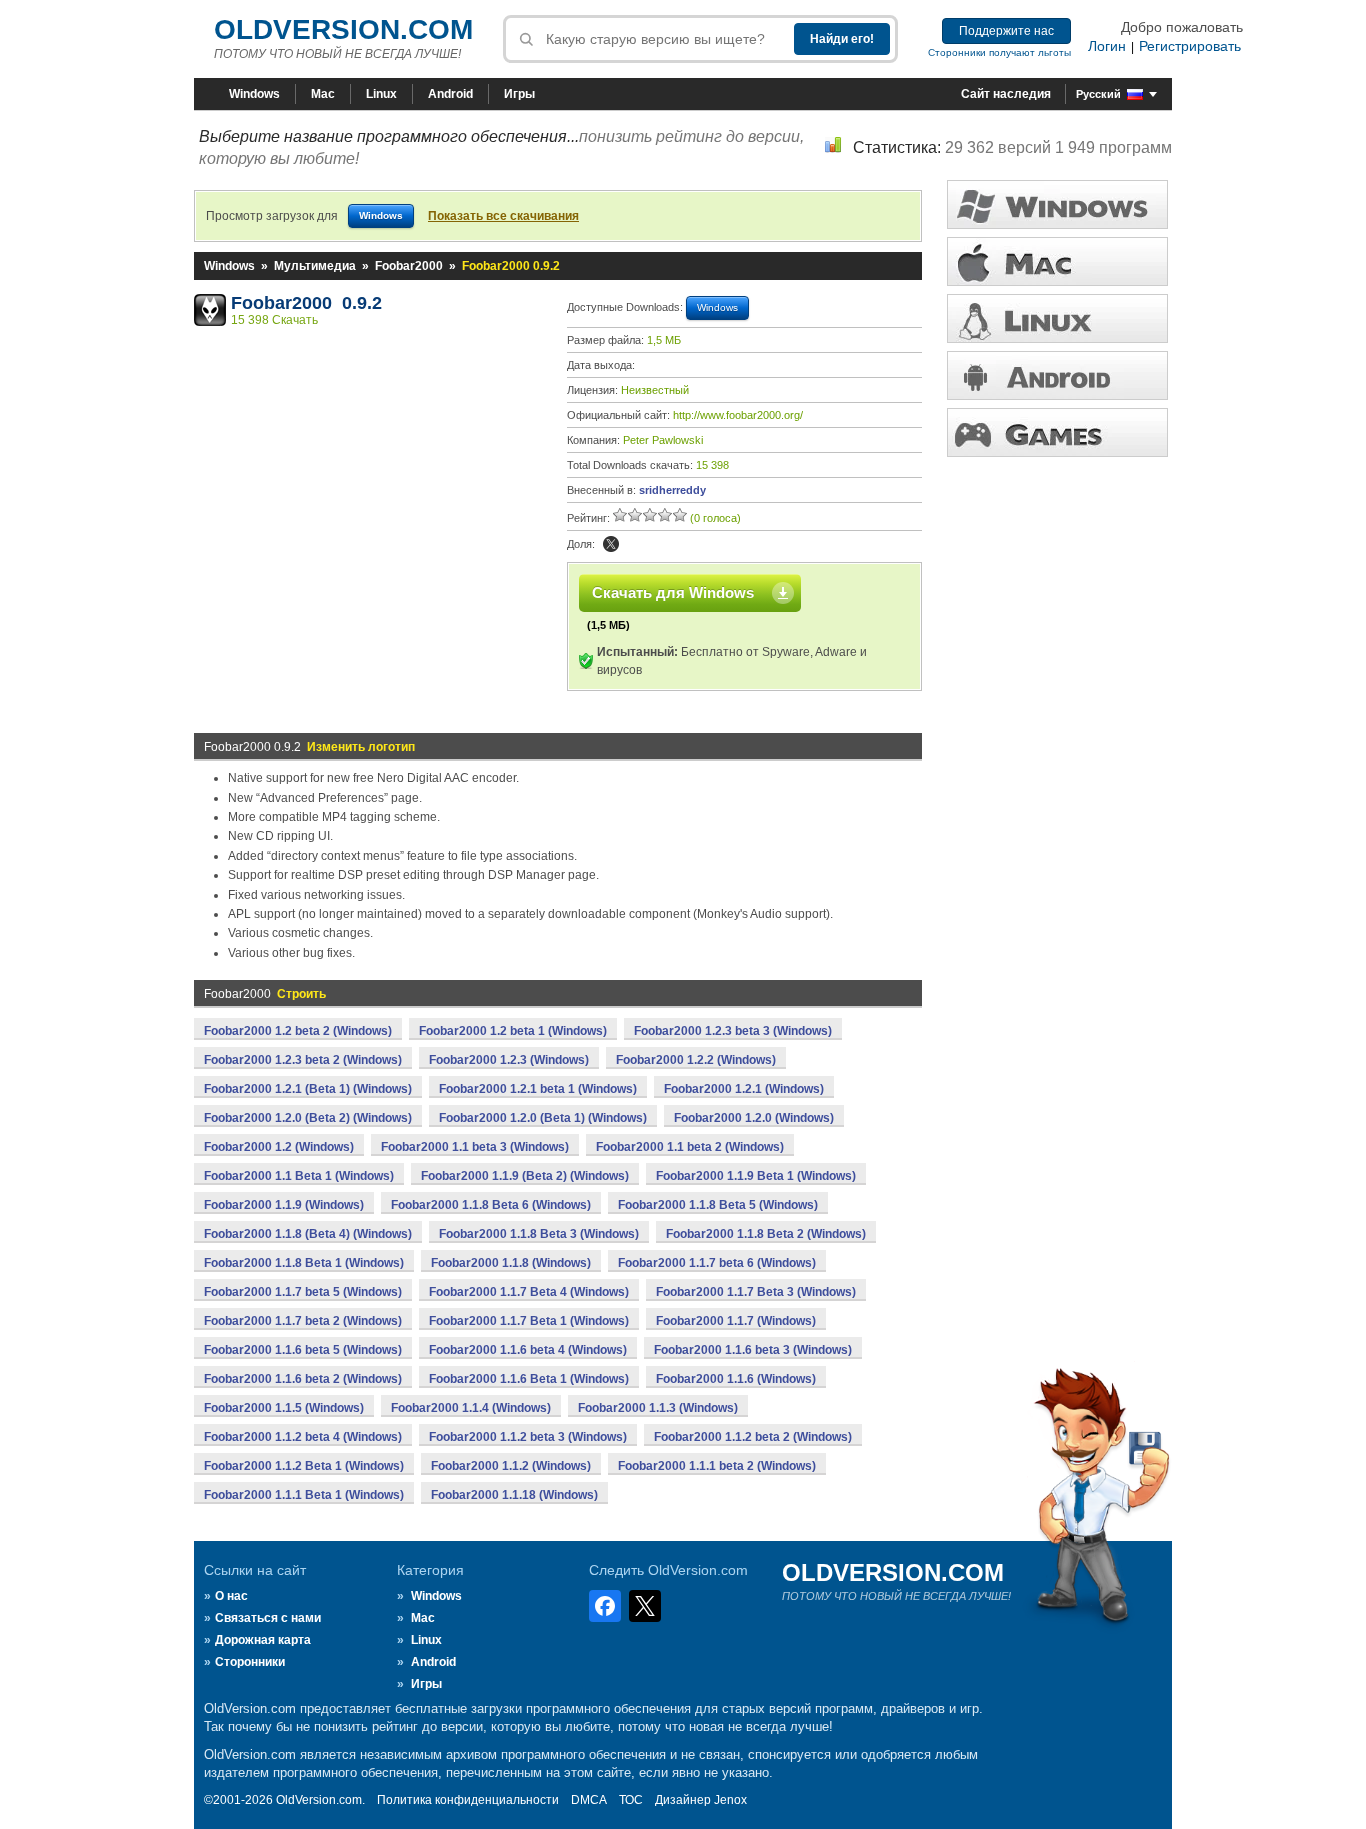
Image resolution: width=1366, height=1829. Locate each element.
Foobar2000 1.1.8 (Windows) (511, 1263)
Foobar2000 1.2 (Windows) (279, 1147)
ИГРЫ (1057, 432)
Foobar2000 (409, 266)
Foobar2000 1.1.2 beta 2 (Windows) (753, 1437)
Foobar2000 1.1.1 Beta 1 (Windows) (304, 1495)
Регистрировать (1190, 46)
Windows (254, 94)
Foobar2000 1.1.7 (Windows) (736, 1321)
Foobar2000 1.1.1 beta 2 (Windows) (717, 1466)
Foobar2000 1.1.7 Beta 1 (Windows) (529, 1321)
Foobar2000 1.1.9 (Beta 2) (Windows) (525, 1176)
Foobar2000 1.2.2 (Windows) (696, 1060)
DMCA (589, 1800)
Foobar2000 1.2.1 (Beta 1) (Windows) (308, 1089)
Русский (1098, 94)
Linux (381, 94)
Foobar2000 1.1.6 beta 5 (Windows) (303, 1350)
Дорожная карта (263, 1640)
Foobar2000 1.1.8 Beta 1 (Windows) (304, 1263)
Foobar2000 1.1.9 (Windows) (284, 1205)
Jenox (730, 1800)
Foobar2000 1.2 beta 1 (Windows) (513, 1031)
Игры (519, 94)
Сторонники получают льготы (999, 52)
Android (450, 94)
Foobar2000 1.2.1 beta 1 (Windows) (538, 1089)
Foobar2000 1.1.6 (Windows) (736, 1379)
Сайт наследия (1006, 94)
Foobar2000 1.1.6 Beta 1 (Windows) (529, 1379)
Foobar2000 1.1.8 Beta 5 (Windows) (718, 1205)
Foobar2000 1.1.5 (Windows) (284, 1408)
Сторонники (250, 1662)
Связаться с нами (268, 1618)
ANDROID (1057, 375)
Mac (323, 94)
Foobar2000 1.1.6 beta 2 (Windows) (303, 1379)
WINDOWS (1057, 204)
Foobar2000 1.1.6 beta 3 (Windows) (753, 1350)
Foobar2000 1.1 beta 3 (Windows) (475, 1147)
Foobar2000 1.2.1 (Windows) (744, 1089)
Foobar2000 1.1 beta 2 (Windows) (690, 1147)
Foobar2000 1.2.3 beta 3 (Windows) (733, 1031)
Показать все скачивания (503, 216)
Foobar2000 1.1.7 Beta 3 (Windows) (756, 1292)
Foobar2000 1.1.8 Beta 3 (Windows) (539, 1234)
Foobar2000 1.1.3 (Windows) (658, 1408)
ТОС (631, 1800)
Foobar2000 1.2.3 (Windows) (509, 1060)
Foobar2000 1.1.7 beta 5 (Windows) (303, 1292)
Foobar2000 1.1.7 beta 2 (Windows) (303, 1321)
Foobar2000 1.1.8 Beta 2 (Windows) (766, 1234)
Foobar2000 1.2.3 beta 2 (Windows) (303, 1060)
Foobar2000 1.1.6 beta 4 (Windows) (528, 1350)
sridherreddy (672, 490)
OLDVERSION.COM (343, 29)
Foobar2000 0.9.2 (306, 303)
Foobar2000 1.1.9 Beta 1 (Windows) (756, 1176)
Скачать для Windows (673, 592)
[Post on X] (611, 544)
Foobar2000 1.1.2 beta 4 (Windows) (303, 1437)
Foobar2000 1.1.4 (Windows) (471, 1408)
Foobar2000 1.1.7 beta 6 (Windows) (717, 1263)
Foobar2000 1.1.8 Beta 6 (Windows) (491, 1205)
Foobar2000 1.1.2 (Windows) (511, 1466)
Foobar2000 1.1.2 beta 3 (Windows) (528, 1437)
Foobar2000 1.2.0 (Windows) (754, 1118)
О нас (231, 1596)
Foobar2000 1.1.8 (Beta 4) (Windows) (308, 1234)
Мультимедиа (315, 266)
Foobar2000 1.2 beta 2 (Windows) (298, 1031)
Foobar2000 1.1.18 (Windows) (514, 1495)
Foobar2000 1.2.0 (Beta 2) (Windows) (308, 1118)
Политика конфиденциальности (468, 1800)
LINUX (1057, 318)
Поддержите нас (1006, 31)
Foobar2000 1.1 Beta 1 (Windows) (299, 1176)
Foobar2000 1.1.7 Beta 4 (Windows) (529, 1292)
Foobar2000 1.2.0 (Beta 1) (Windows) (543, 1118)
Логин (1107, 46)
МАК (1057, 261)
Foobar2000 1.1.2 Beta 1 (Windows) (304, 1466)
